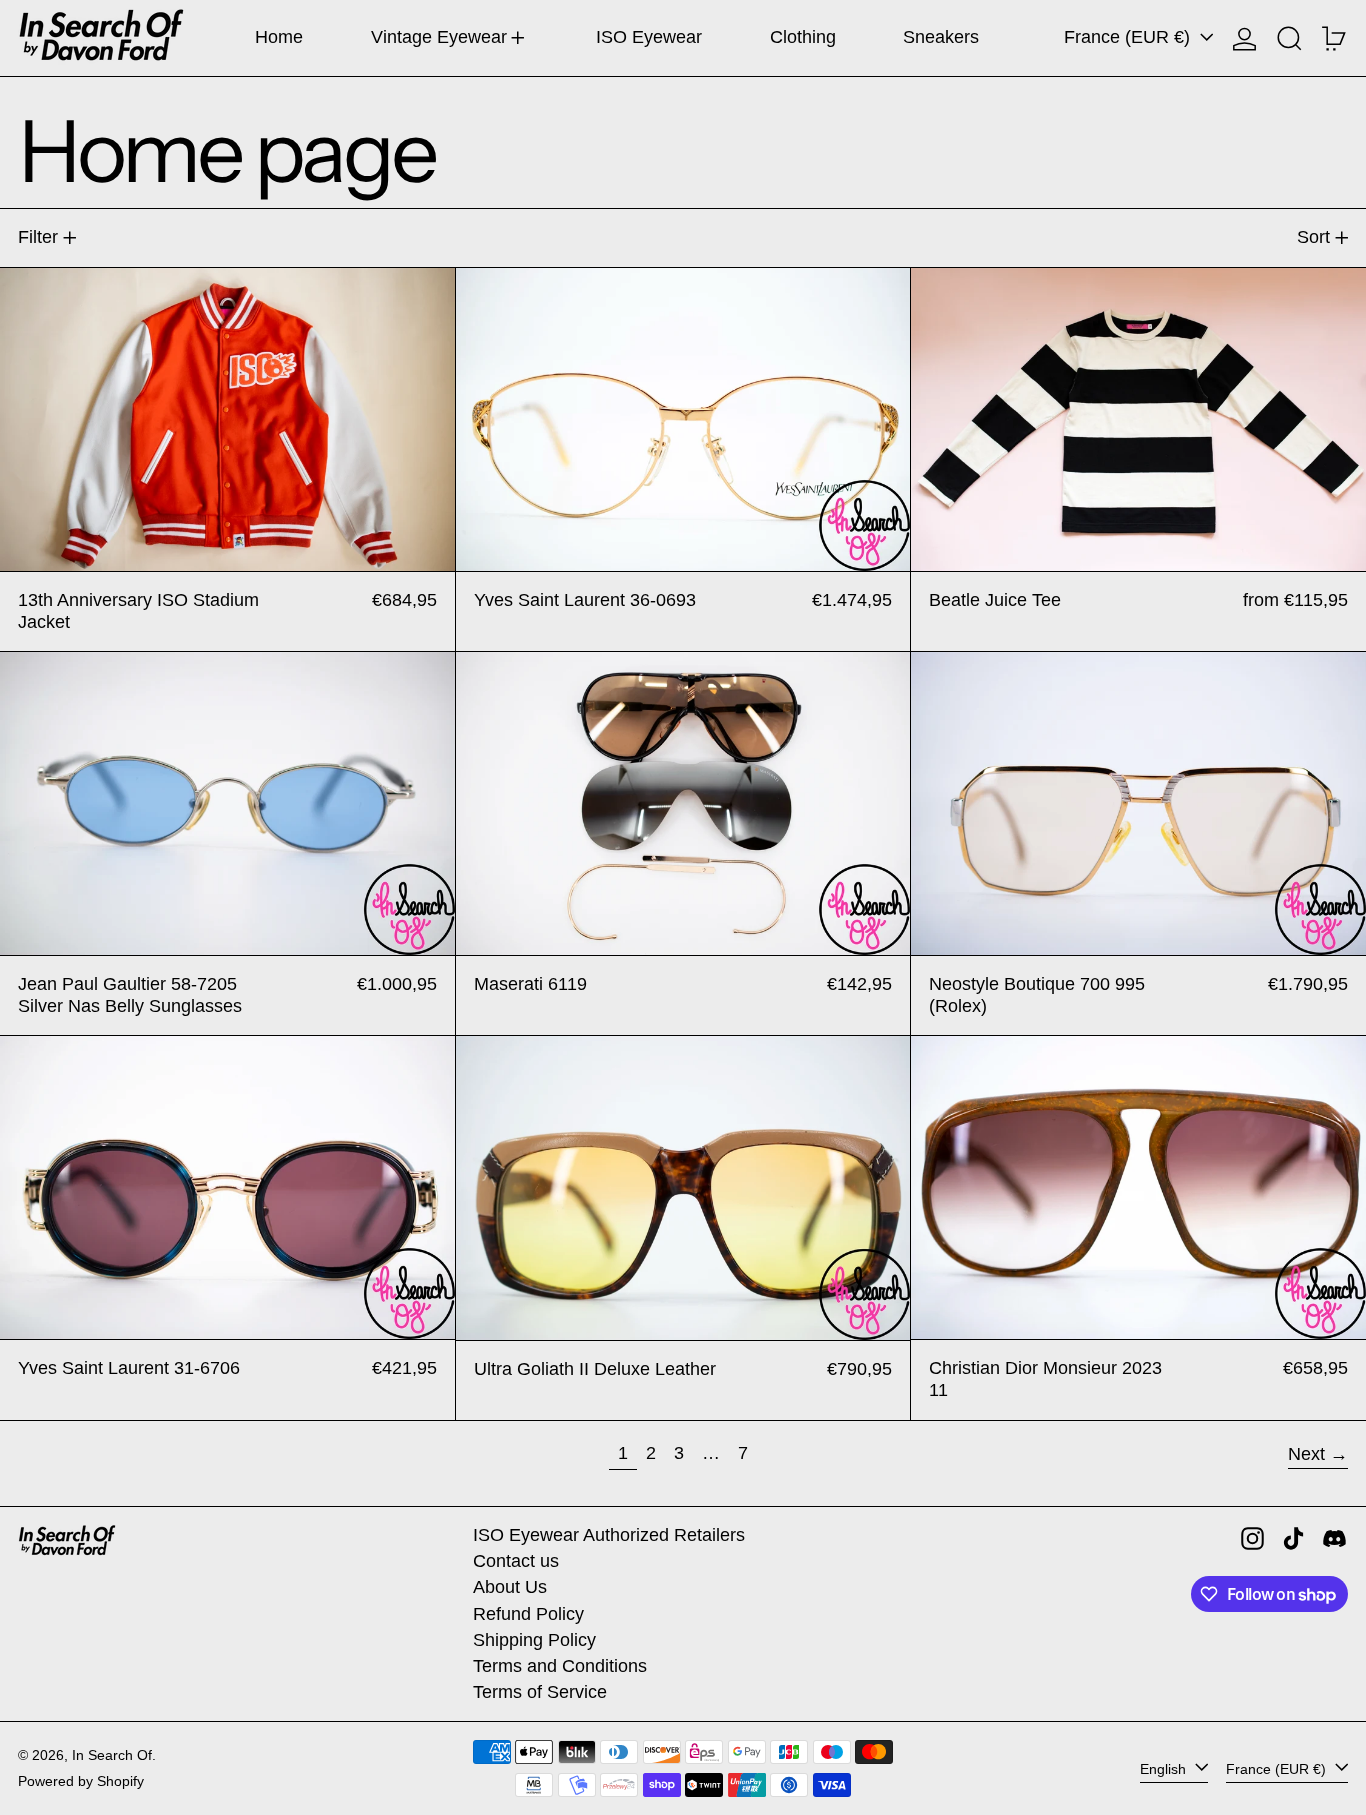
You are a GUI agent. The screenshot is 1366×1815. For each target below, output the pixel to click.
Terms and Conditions (560, 1666)
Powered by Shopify (81, 1781)
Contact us (516, 1561)
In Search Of (112, 1755)
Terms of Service (540, 1692)
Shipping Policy (534, 1640)
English (1165, 1768)
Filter (38, 237)
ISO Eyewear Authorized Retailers (609, 1535)
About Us (510, 1587)
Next (1306, 1454)
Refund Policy (528, 1614)
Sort (1313, 237)
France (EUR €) (1129, 37)
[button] (1289, 38)
